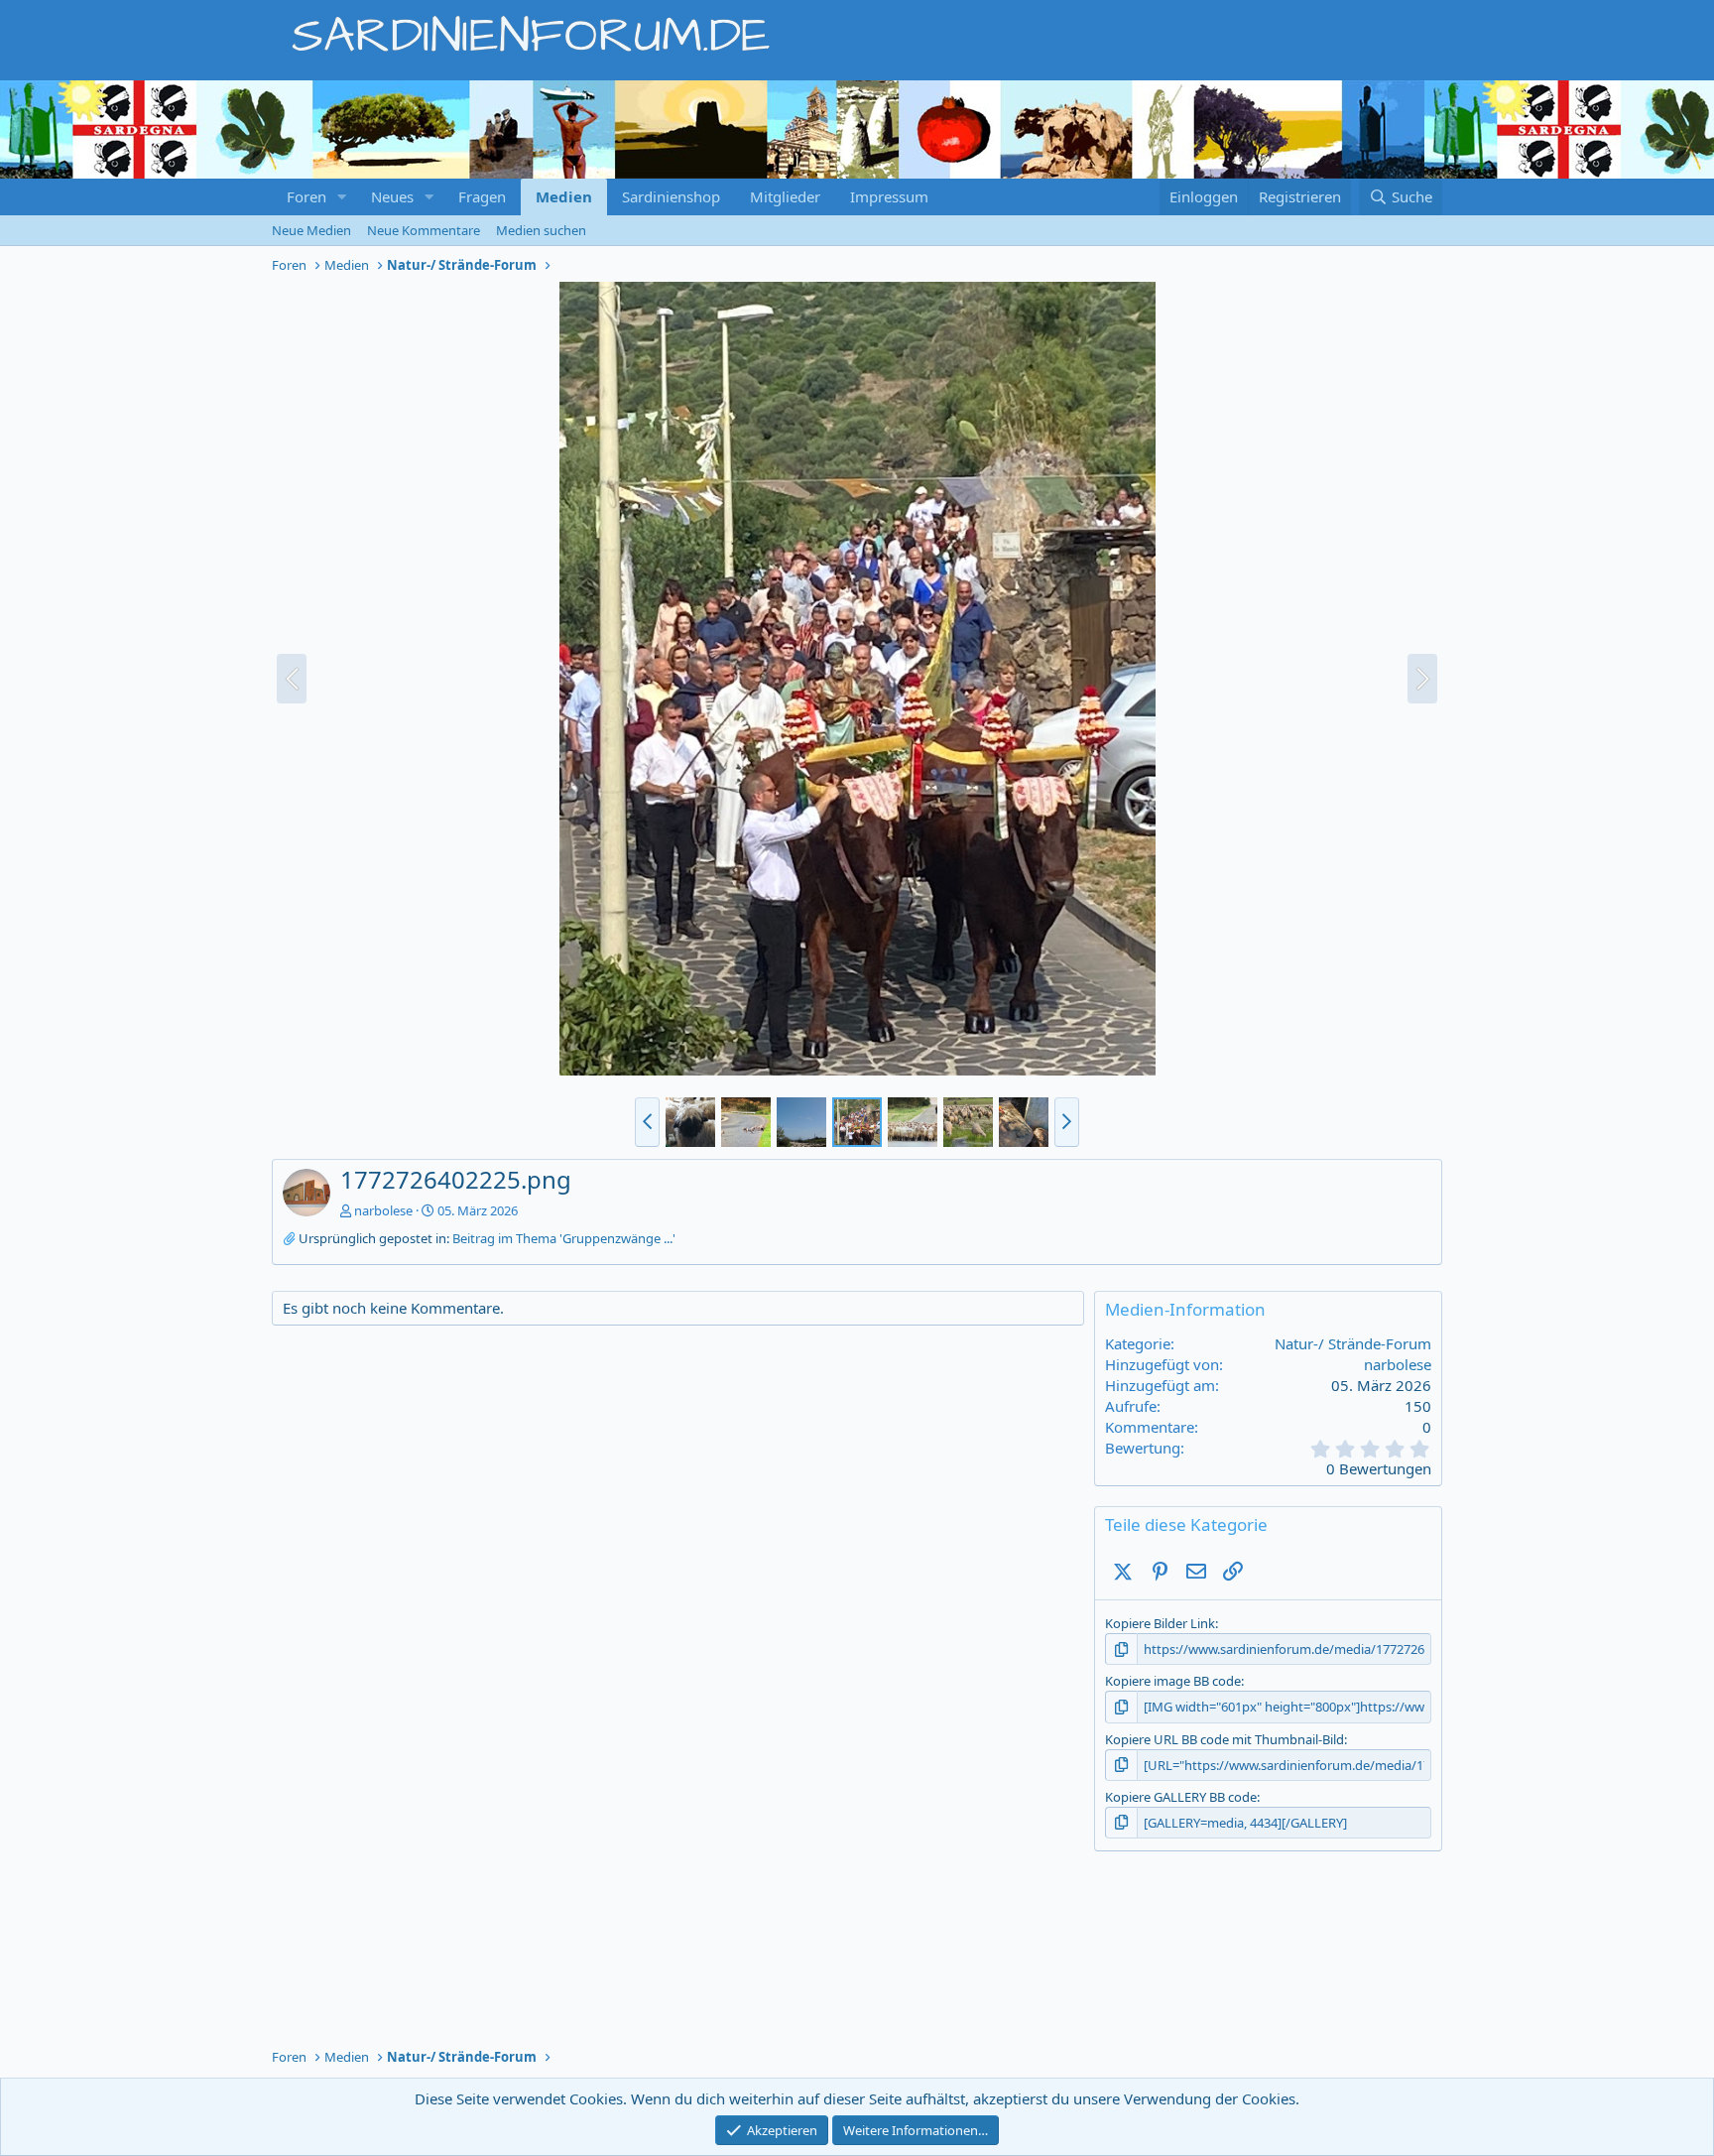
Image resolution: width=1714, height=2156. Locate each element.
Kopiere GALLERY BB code (1181, 1797)
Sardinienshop (671, 196)
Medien (564, 196)
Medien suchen (541, 230)
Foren (306, 196)
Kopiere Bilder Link (1160, 1623)
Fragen (482, 196)
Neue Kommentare (424, 230)
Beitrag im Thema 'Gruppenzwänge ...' (564, 1238)
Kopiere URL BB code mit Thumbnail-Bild (1224, 1739)
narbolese (383, 1210)
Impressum (889, 196)
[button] (342, 197)
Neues (392, 196)
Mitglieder (785, 196)
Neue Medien (311, 230)
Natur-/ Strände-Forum (1353, 1343)
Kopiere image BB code (1173, 1681)
